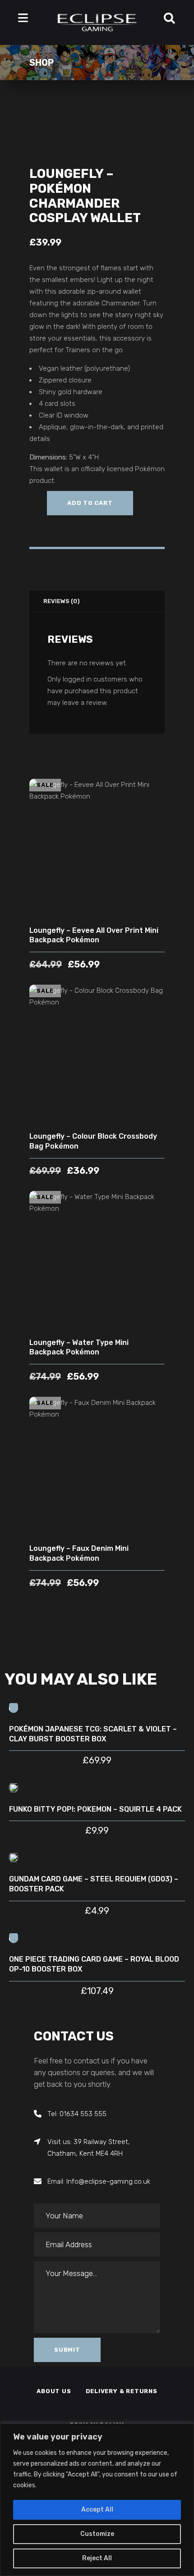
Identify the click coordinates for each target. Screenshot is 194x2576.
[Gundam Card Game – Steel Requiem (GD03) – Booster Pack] (14, 1857)
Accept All (97, 2510)
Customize (97, 2534)
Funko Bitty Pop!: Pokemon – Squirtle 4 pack (95, 1809)
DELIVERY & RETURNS (122, 2391)
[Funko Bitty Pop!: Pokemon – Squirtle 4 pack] (14, 1787)
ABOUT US (54, 2391)
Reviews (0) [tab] (61, 601)
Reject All (97, 2558)
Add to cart (90, 503)
